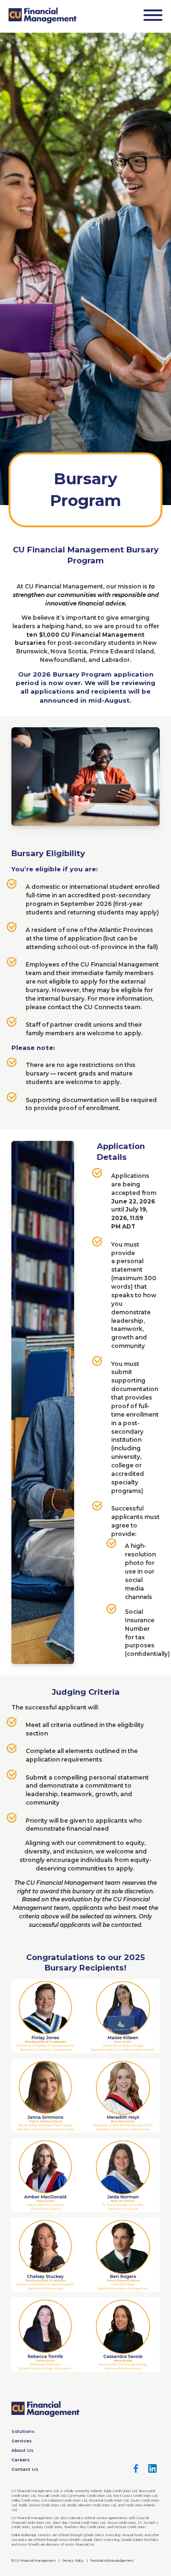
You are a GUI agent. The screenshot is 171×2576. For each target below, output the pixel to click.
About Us (23, 2450)
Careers (21, 2460)
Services (22, 2441)
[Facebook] (136, 2468)
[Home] (43, 15)
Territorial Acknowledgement (112, 2561)
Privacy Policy (73, 2561)
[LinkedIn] (152, 2468)
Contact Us (25, 2469)
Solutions (23, 2431)
